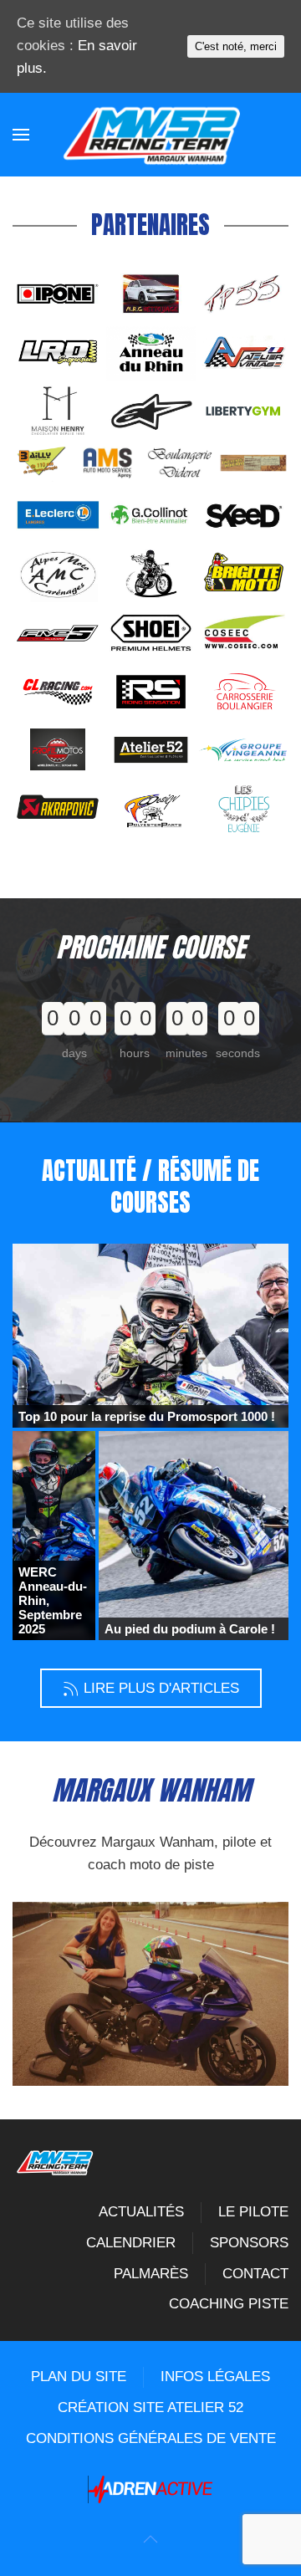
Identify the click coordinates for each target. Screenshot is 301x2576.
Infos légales (215, 2377)
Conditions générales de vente (151, 2438)
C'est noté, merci (236, 46)
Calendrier (131, 2243)
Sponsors (249, 2243)
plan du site (79, 2377)
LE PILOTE (253, 2212)
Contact (255, 2274)
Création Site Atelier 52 (150, 2407)
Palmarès (151, 2274)
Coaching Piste (229, 2304)
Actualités (141, 2212)
